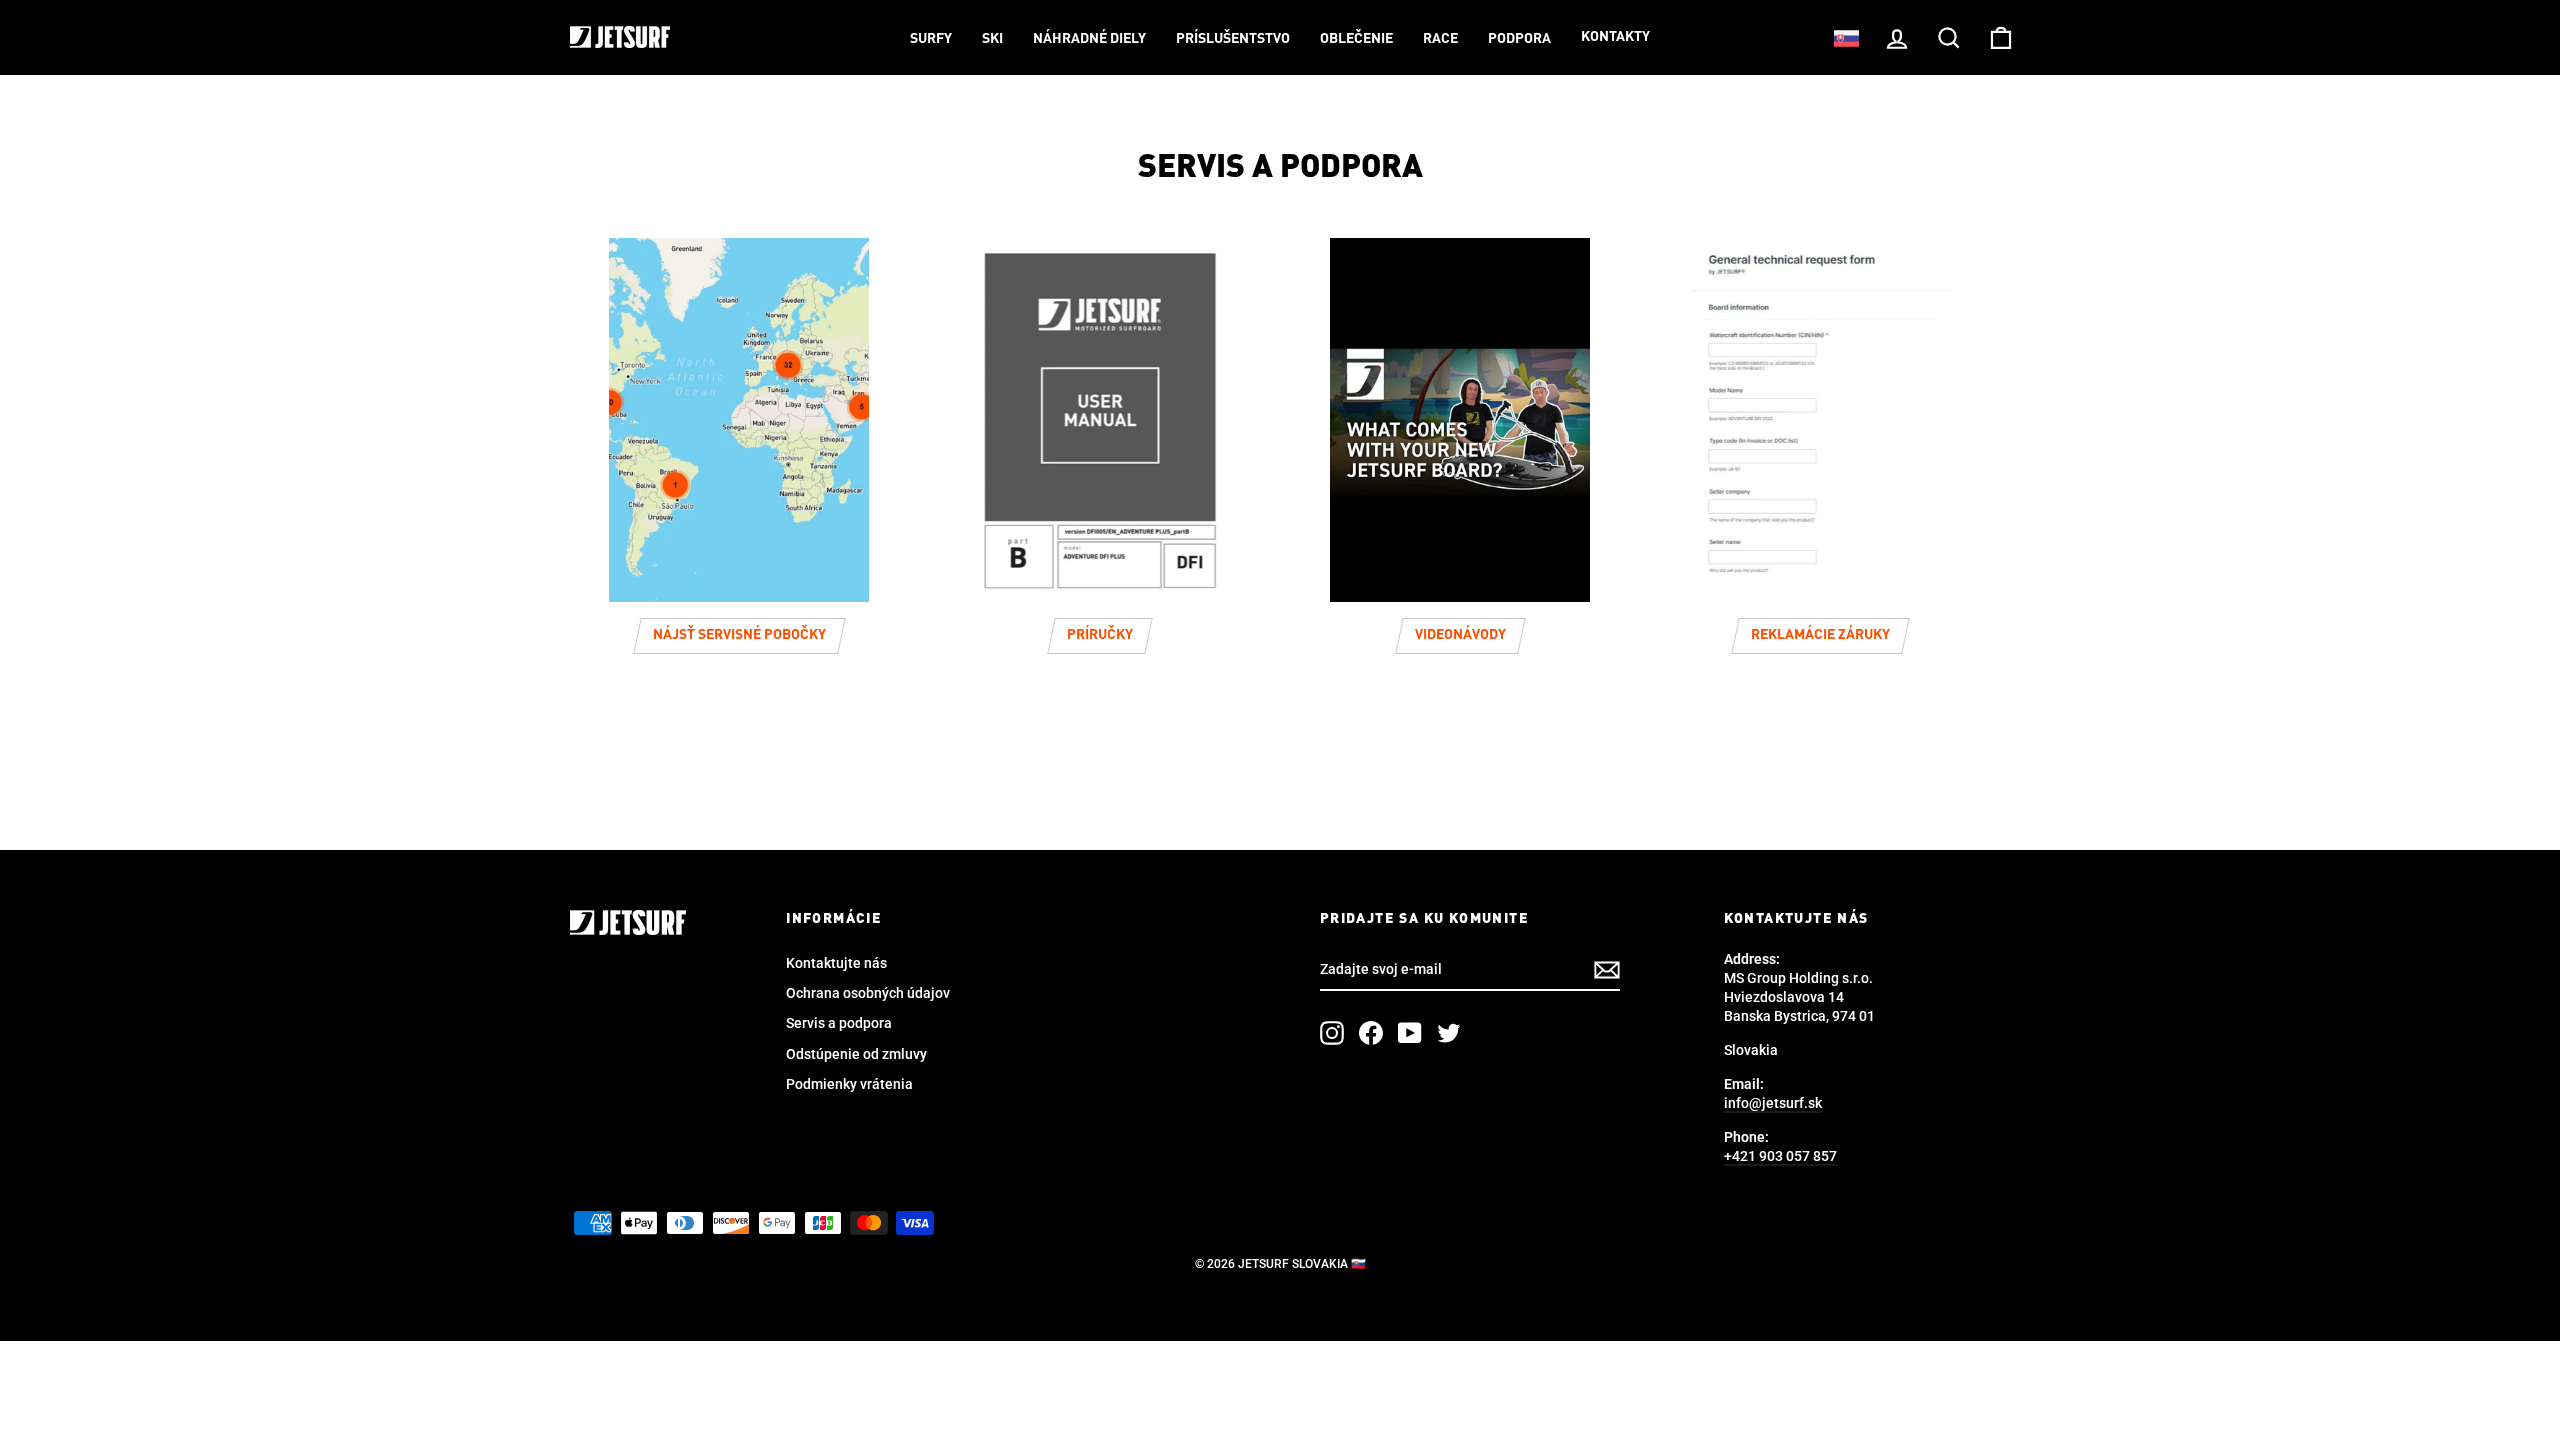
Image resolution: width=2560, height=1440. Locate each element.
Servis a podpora (839, 1023)
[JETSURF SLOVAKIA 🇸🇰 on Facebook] (1371, 1033)
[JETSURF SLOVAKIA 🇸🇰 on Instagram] (1332, 1033)
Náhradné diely (1089, 39)
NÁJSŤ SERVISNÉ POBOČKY (739, 635)
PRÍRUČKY (1100, 635)
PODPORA (1519, 39)
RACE (1440, 39)
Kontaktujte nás (836, 963)
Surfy (931, 39)
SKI (992, 39)
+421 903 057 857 (1780, 1156)
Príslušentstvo (1233, 39)
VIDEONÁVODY (1460, 635)
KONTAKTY (1615, 37)
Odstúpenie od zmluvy (856, 1054)
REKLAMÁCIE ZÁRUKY (1820, 635)
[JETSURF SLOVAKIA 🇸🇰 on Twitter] (1449, 1033)
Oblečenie (1356, 39)
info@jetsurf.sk (1773, 1103)
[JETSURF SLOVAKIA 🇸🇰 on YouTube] (1410, 1033)
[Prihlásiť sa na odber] (1607, 970)
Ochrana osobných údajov (868, 993)
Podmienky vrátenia (849, 1084)
